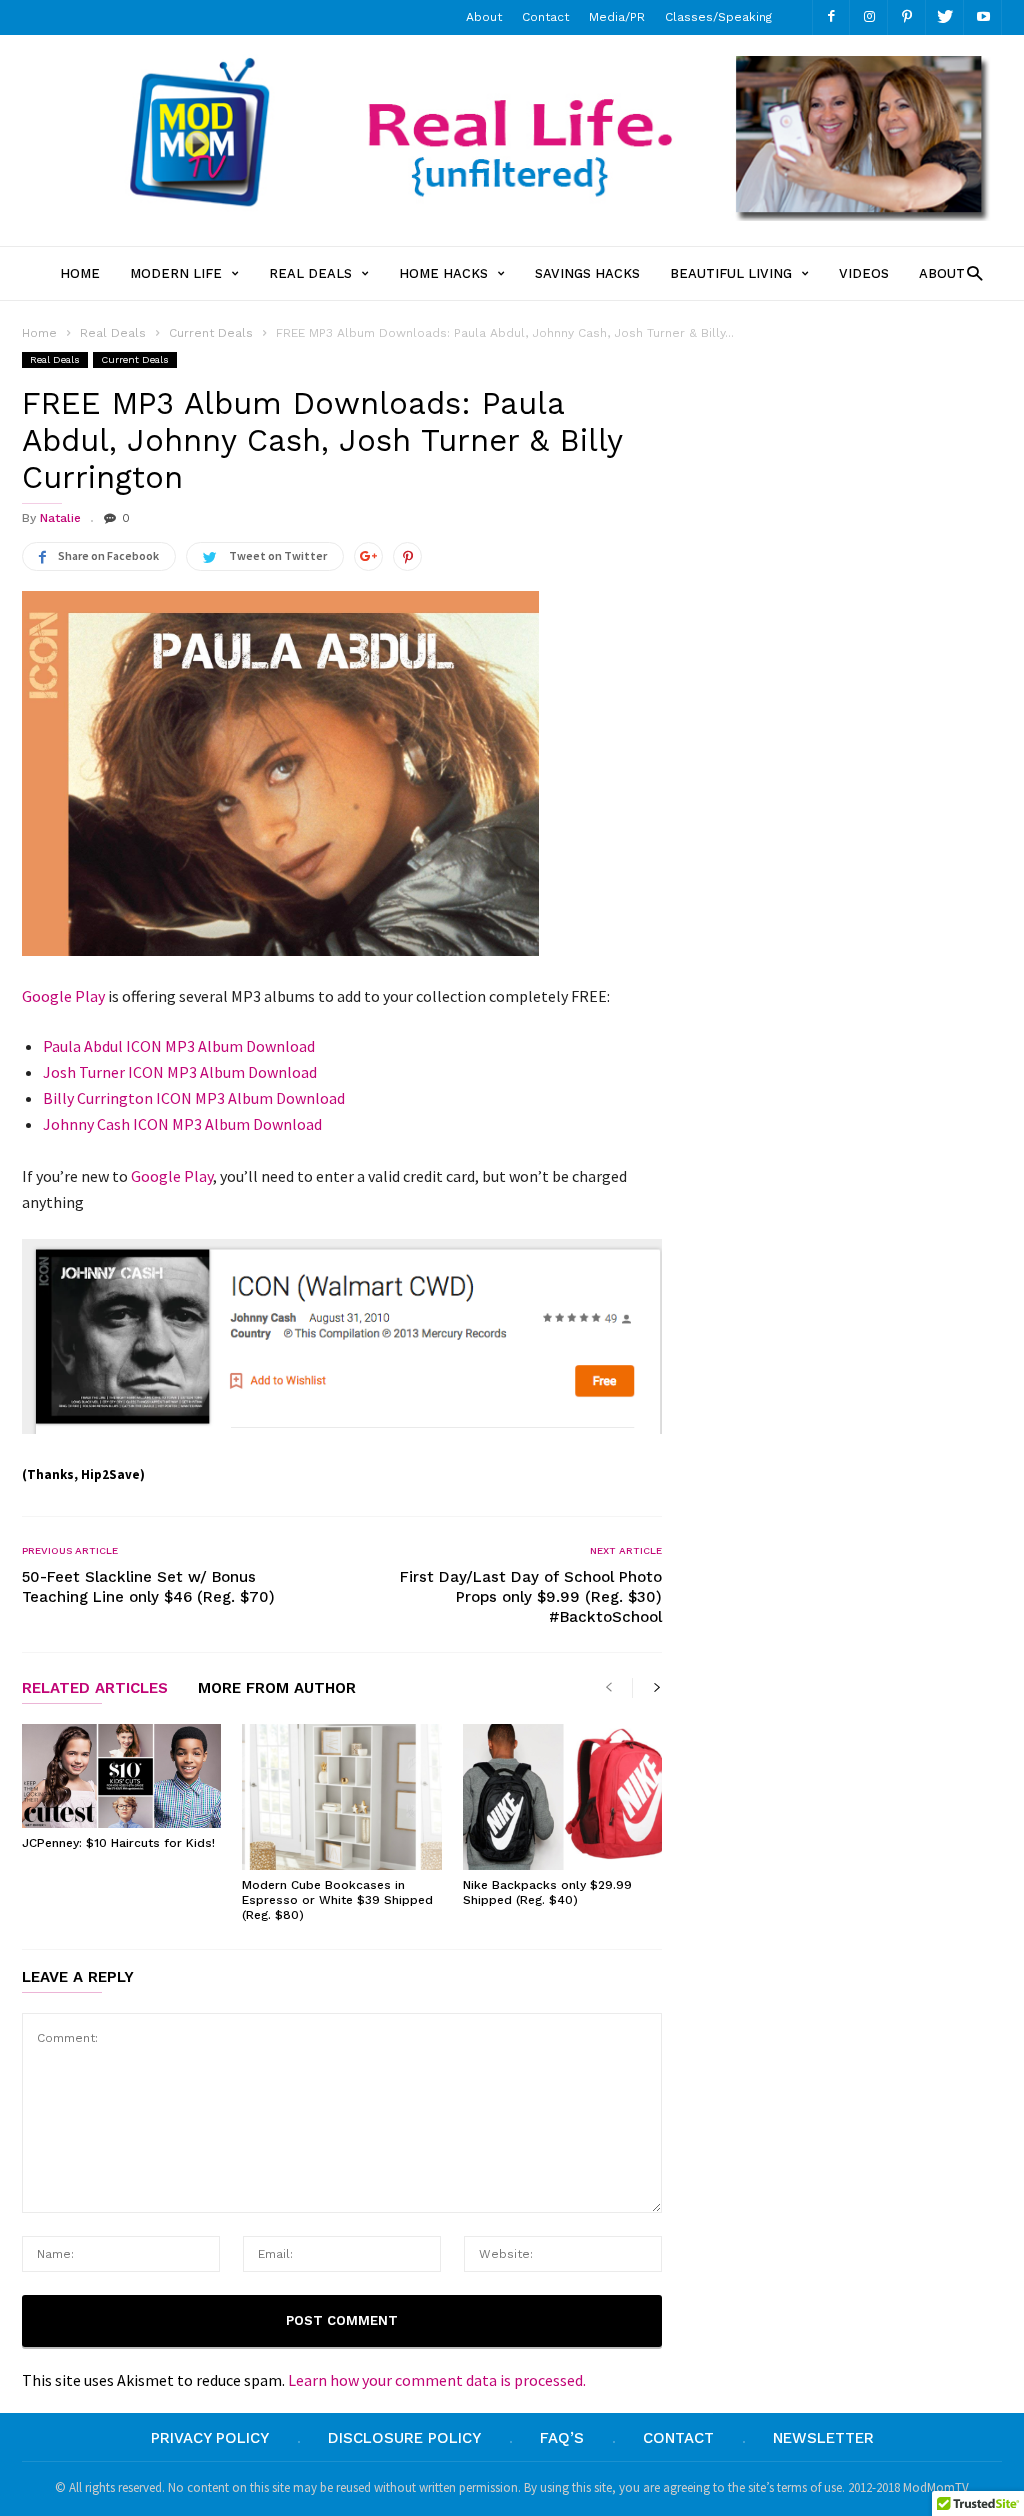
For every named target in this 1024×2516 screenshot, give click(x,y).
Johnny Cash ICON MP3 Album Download (182, 1124)
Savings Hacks (587, 273)
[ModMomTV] (512, 215)
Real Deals (310, 273)
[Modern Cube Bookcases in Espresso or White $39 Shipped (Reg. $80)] (341, 1797)
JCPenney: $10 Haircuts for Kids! (118, 1843)
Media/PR (617, 17)
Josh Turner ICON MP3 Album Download (180, 1072)
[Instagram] (869, 17)
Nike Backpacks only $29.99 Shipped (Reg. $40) (547, 1892)
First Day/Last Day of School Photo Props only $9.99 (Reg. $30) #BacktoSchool (531, 1597)
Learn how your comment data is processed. (437, 2380)
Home (80, 273)
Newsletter (823, 2438)
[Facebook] (831, 17)
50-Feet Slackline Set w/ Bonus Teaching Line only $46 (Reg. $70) (148, 1587)
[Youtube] (983, 17)
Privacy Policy (210, 2438)
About (484, 17)
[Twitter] (945, 17)
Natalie (60, 518)
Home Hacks (443, 273)
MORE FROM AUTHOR (277, 1689)
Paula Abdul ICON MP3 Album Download (179, 1046)
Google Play (63, 996)
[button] (969, 272)
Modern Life (176, 273)
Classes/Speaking (718, 17)
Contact (545, 17)
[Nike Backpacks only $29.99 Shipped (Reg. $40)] (562, 1797)
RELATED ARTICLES (95, 1689)
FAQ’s (562, 2438)
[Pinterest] (907, 17)
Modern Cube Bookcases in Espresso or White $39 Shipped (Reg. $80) (337, 1900)
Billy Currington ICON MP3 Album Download (194, 1098)
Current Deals (135, 359)
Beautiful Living (731, 273)
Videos (864, 273)
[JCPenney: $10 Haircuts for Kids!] (121, 1776)
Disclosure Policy (404, 2438)
